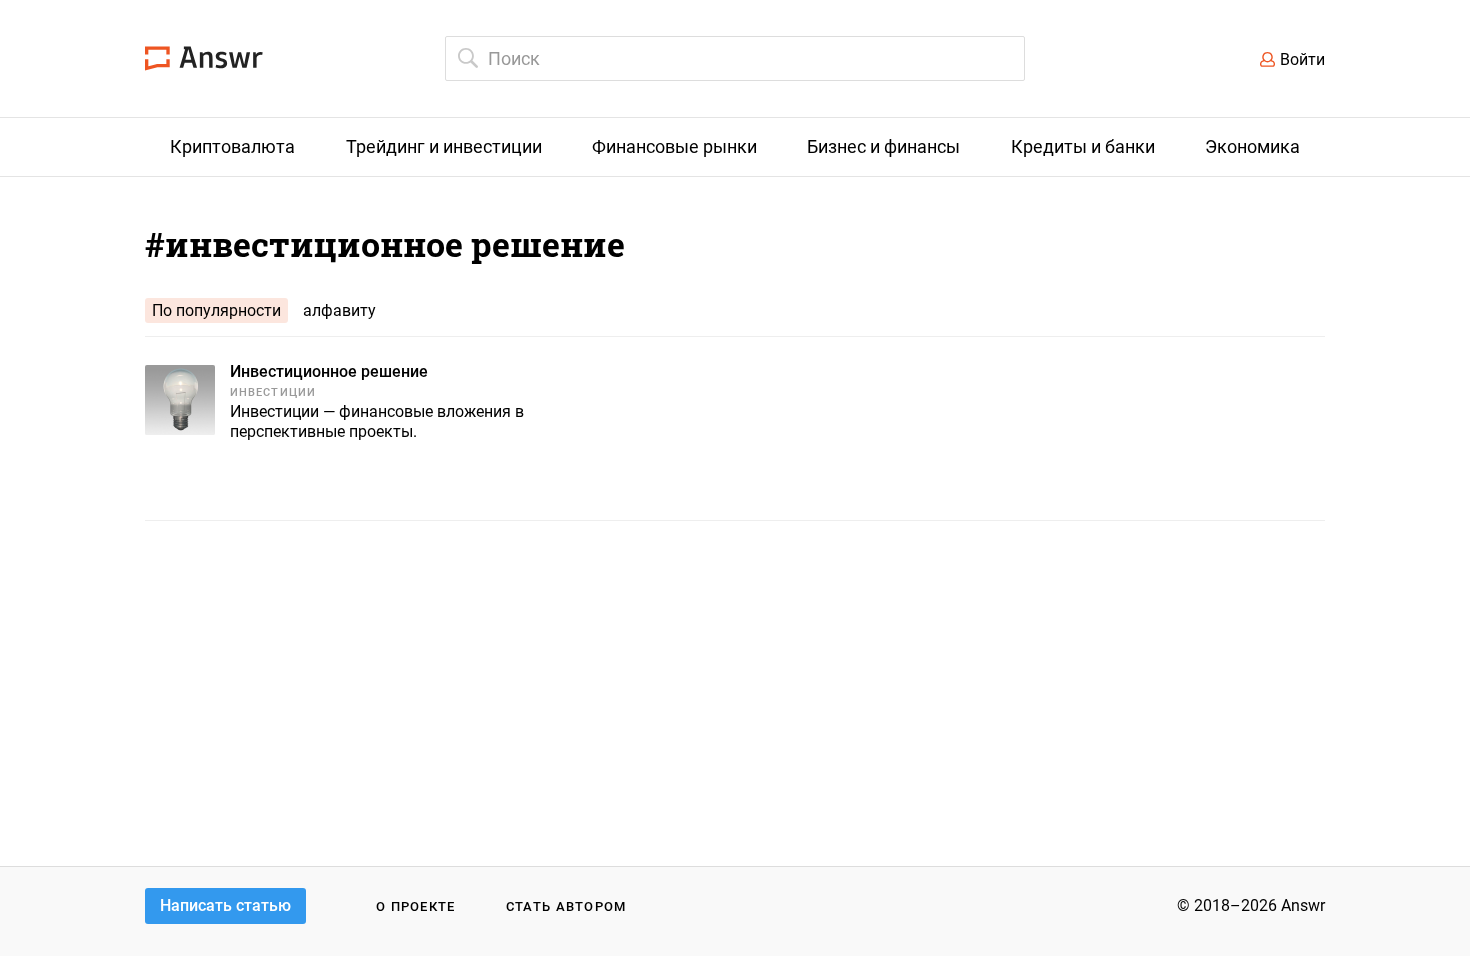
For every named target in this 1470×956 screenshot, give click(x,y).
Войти (1302, 59)
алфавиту (339, 310)
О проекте (416, 906)
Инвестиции (273, 392)
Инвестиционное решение (329, 371)
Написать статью (225, 905)
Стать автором (566, 906)
